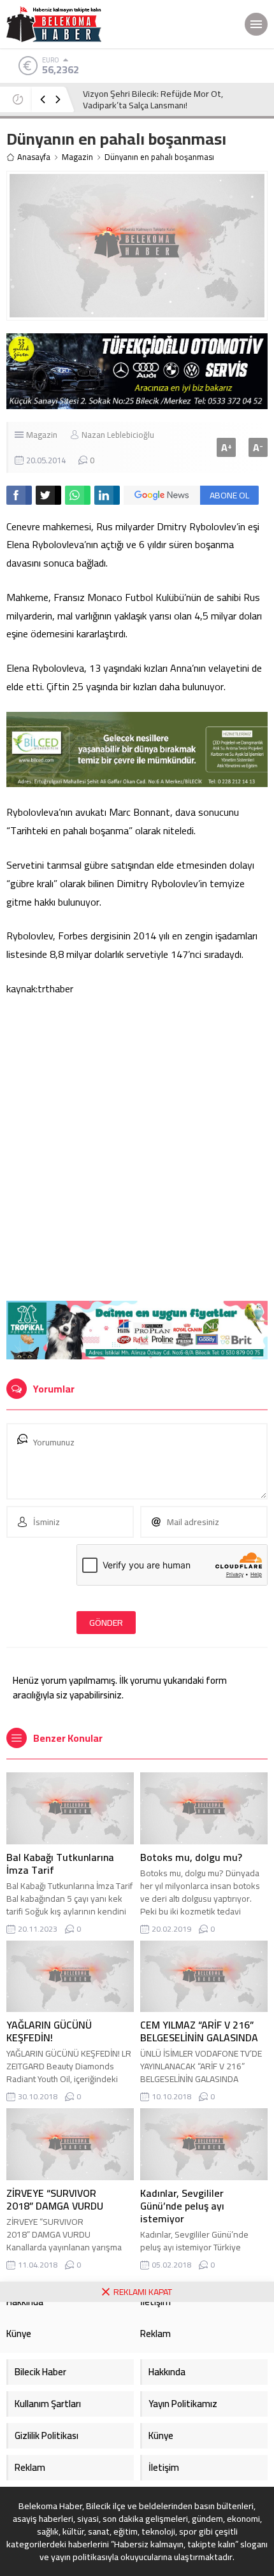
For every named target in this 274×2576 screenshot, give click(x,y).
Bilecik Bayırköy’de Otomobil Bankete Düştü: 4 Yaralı (169, 99)
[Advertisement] (137, 1151)
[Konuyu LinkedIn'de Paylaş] (107, 495)
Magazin (77, 157)
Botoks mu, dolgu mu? (191, 1857)
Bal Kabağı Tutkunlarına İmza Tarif (60, 1863)
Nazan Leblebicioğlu (118, 435)
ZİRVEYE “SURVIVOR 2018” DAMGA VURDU (55, 2199)
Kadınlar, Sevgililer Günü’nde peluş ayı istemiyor (182, 2206)
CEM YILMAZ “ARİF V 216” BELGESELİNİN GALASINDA (199, 2031)
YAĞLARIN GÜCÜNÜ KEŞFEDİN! (49, 2031)
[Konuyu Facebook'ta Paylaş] (19, 495)
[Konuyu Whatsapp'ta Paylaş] (78, 495)
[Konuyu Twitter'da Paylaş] (48, 495)
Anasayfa (34, 157)
